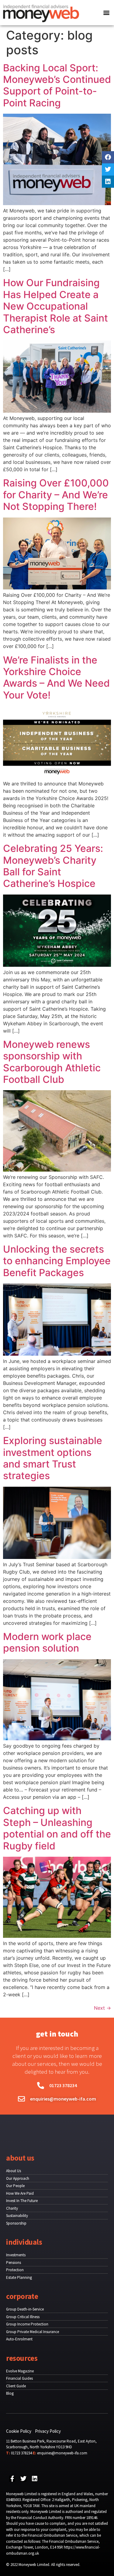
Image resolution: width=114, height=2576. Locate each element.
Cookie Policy (19, 2431)
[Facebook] (108, 157)
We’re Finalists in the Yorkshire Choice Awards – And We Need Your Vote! (56, 678)
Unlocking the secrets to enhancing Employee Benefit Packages (57, 1261)
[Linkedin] (108, 182)
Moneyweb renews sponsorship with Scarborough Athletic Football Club (52, 1062)
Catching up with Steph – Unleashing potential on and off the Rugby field (57, 1828)
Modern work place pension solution (47, 1642)
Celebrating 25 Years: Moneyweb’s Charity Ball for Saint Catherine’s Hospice (53, 866)
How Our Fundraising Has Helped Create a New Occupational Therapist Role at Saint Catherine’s (55, 306)
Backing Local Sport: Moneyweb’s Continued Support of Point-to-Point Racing (57, 85)
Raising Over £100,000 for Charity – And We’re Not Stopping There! (56, 495)
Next (102, 2008)
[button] (107, 13)
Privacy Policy (48, 2431)
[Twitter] (108, 169)
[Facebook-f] (12, 2479)
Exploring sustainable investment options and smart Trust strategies (53, 1458)
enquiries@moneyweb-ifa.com (62, 2453)
